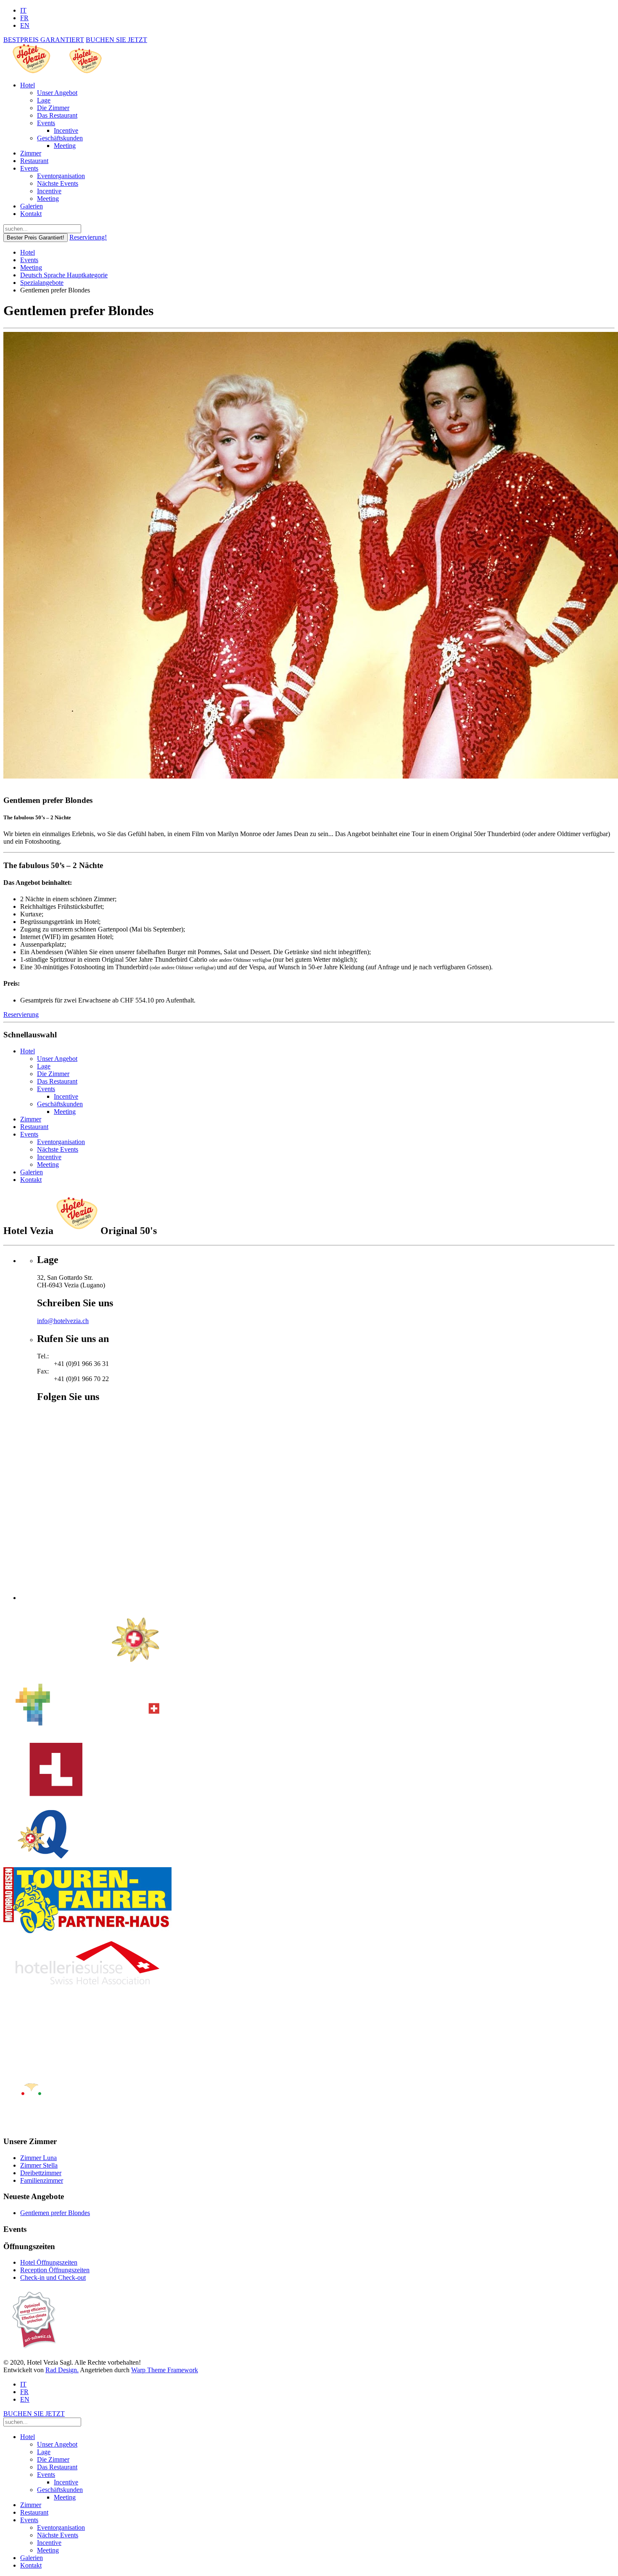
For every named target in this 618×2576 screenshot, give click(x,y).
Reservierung (21, 1014)
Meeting (65, 146)
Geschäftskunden (60, 138)
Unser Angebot (57, 93)
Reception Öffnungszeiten (55, 2270)
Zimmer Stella (39, 2165)
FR (24, 18)
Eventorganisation (61, 176)
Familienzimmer (42, 2180)
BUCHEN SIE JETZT (116, 40)
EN (25, 25)
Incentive (66, 130)
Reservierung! (88, 237)
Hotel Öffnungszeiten (49, 2262)
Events (46, 123)
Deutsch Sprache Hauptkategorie (64, 275)
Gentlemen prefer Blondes (55, 2213)
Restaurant (34, 161)
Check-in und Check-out (53, 2277)
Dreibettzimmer (41, 2173)
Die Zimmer (53, 108)
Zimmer (31, 153)
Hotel (28, 85)
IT (23, 10)
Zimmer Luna (38, 2158)
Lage (44, 100)
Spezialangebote (42, 283)
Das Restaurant (57, 115)
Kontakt (31, 214)
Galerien (32, 206)
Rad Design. (62, 2370)
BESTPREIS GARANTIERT (44, 40)
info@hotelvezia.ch (63, 1321)
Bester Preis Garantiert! (36, 238)
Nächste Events (58, 183)
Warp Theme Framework (165, 2370)
